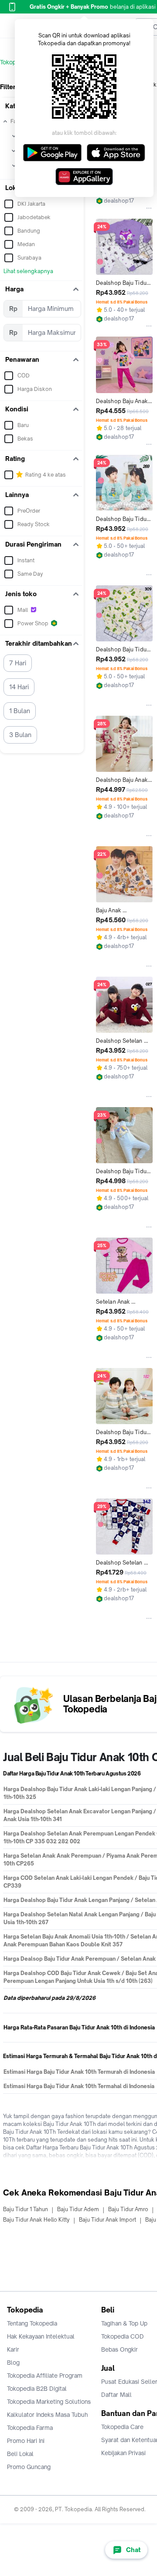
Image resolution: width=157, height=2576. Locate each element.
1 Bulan (20, 711)
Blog (13, 2362)
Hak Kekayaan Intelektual (41, 2336)
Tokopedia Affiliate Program (45, 2376)
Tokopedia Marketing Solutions (49, 2402)
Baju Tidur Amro (128, 2209)
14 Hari (19, 687)
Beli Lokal (20, 2454)
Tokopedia (14, 62)
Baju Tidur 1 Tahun (26, 2209)
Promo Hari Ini (26, 2441)
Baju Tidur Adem (78, 2209)
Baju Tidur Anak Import (108, 2220)
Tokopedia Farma (30, 2428)
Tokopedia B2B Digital (37, 2389)
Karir (13, 2349)
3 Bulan (20, 735)
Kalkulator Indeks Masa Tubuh (48, 2415)
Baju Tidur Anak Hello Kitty (36, 2220)
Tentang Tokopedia (32, 2323)
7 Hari (18, 663)
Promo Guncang (29, 2467)
